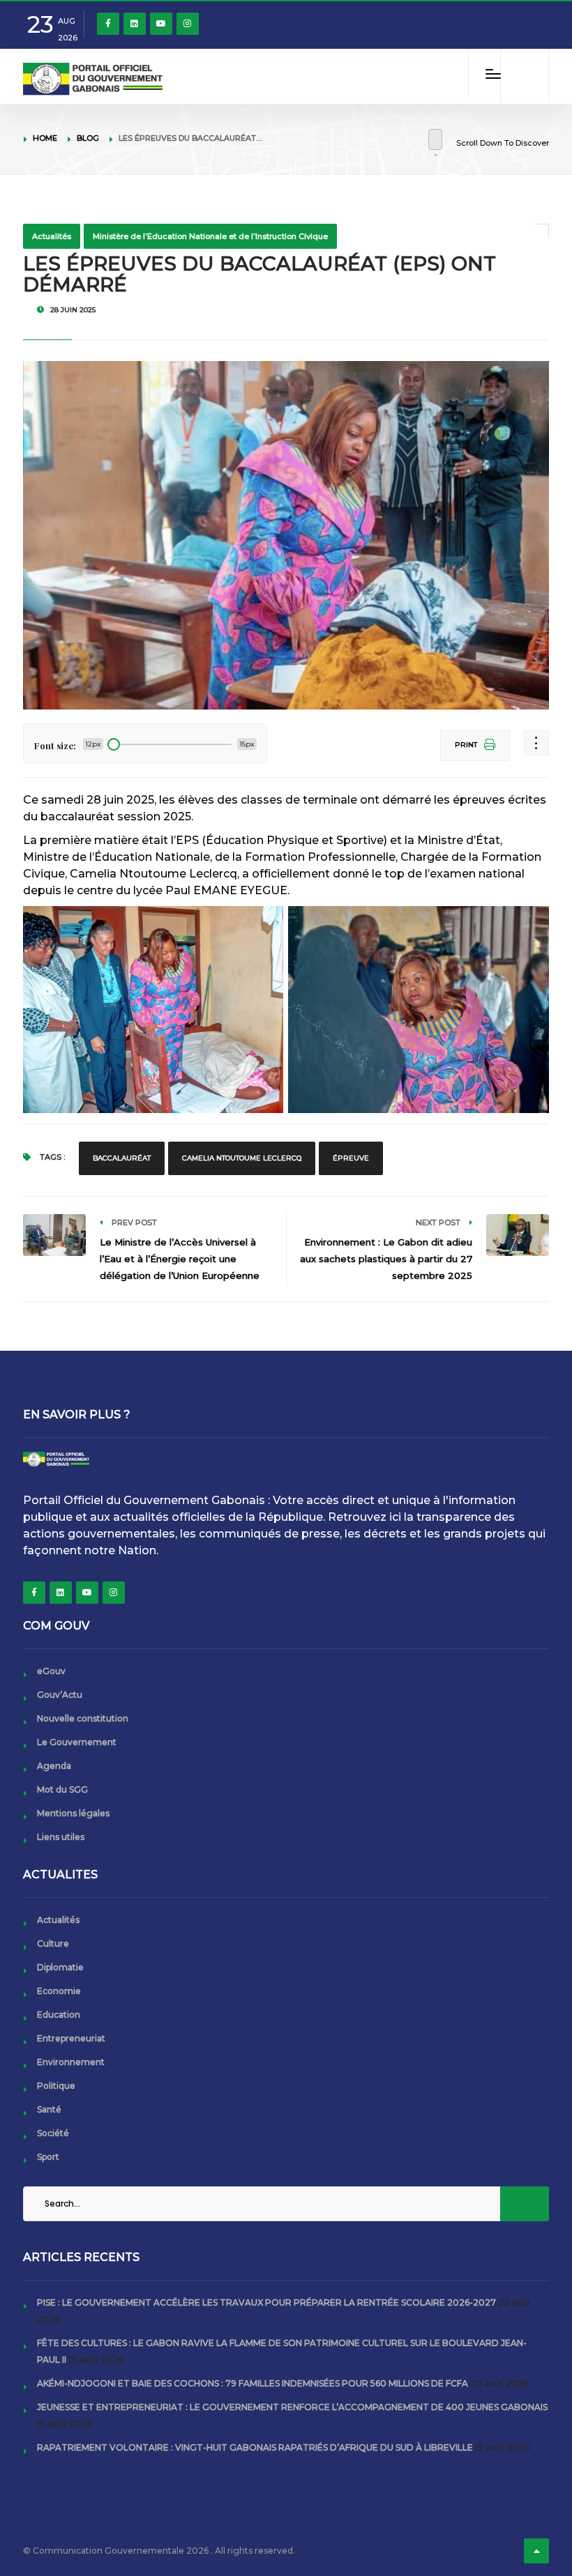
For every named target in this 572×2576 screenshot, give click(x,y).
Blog (88, 138)
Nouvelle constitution (83, 1718)
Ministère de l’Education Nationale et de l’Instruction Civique (210, 236)
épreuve (351, 1158)
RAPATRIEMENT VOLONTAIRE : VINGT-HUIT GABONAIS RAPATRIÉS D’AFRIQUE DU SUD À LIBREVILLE (255, 2447)
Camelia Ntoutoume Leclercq (242, 1158)
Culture (53, 1944)
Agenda (54, 1766)
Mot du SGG (62, 1789)
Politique (56, 2086)
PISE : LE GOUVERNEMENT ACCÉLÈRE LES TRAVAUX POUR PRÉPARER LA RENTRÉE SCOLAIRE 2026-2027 (266, 2302)
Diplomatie (60, 1967)
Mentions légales (73, 1813)
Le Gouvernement (77, 1742)
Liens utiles (61, 1837)
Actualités (52, 236)
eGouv (51, 1671)
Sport (48, 2157)
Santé (49, 2109)
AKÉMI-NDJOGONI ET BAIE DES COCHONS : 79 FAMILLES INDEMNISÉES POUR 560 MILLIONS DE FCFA (253, 2383)
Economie (59, 1991)
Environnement (71, 2062)
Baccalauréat (122, 1158)
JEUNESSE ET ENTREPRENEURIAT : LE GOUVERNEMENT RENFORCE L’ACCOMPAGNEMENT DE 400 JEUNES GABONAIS (292, 2407)
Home (45, 138)
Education (59, 2015)
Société (53, 2133)
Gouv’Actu (60, 1695)
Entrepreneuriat (71, 2038)
